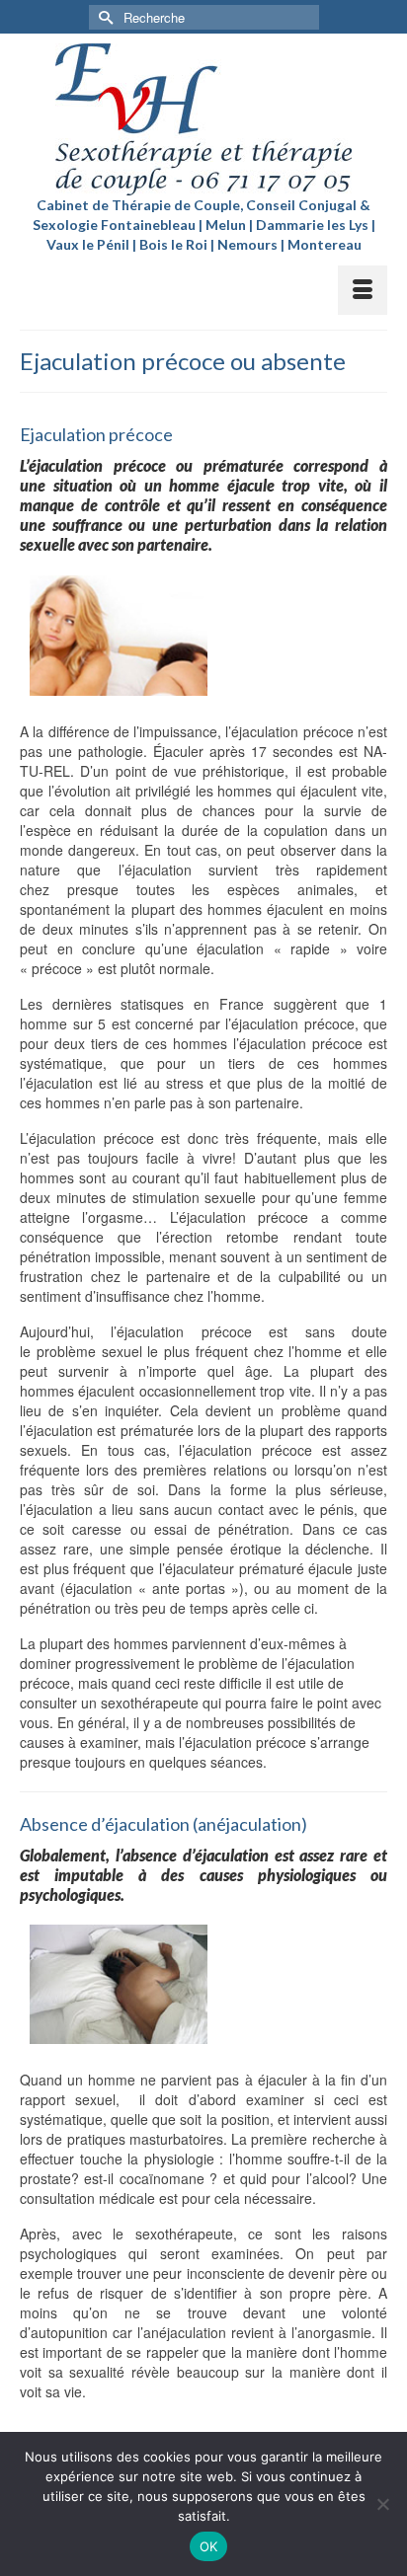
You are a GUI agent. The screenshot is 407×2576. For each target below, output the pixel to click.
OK (209, 2546)
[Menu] (363, 290)
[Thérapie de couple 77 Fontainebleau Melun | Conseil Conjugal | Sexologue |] (203, 119)
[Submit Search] (104, 17)
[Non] (382, 2504)
